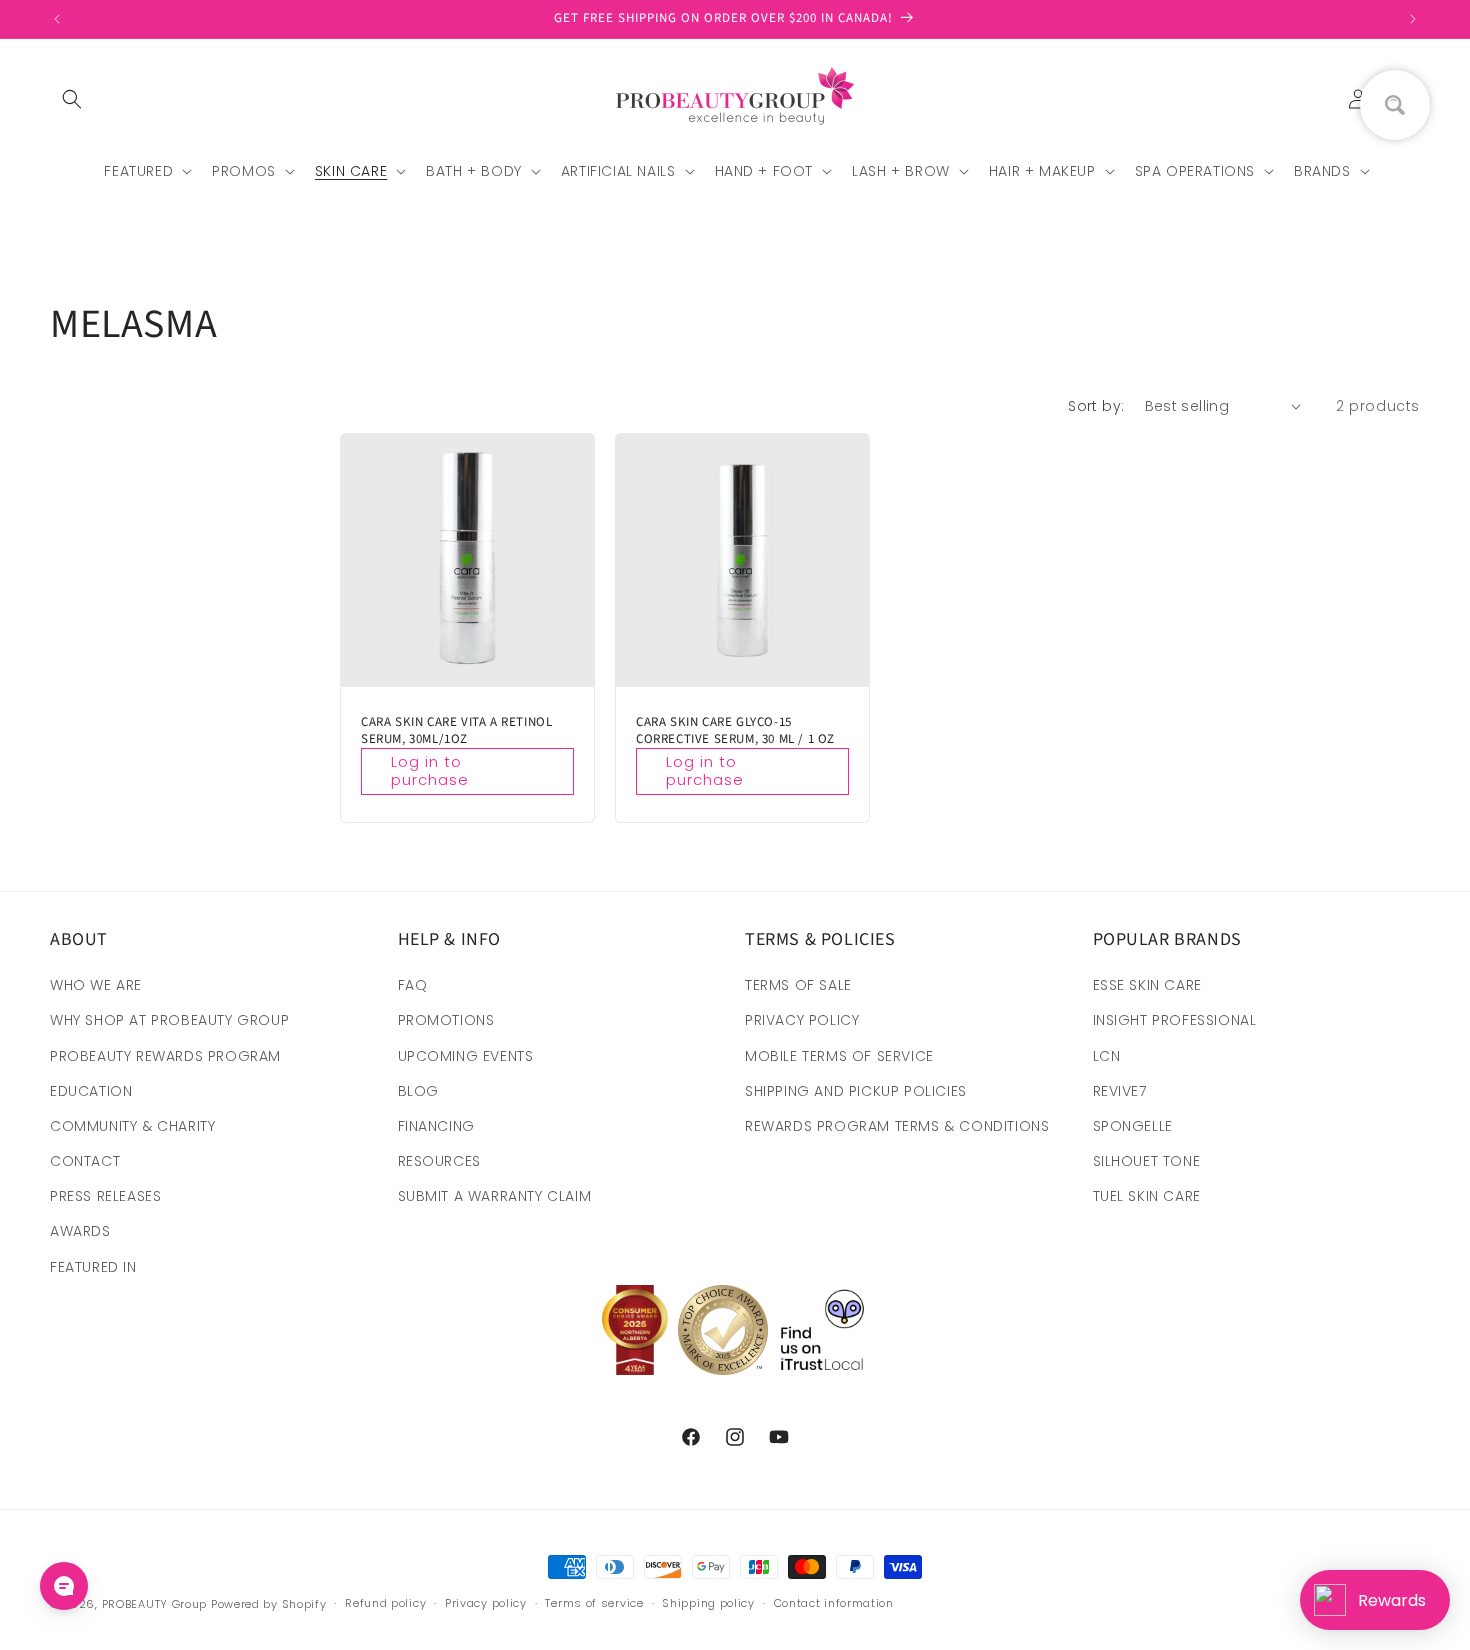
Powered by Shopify (269, 1604)
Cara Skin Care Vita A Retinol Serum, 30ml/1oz (456, 731)
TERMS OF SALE (798, 985)
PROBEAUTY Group (155, 1604)
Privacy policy (486, 1603)
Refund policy (385, 1603)
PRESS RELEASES (105, 1196)
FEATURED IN (93, 1267)
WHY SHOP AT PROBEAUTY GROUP (169, 1020)
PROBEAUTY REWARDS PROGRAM (165, 1056)
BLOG (418, 1091)
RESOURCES (439, 1161)
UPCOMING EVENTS (466, 1056)
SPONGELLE (1133, 1126)
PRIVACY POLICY (802, 1020)
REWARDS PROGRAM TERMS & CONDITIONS (897, 1126)
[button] (72, 99)
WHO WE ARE (96, 985)
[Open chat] (64, 1586)
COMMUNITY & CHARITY (132, 1126)
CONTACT (85, 1161)
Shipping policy (708, 1603)
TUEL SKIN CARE (1147, 1196)
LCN (1107, 1056)
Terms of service (594, 1603)
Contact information (834, 1603)
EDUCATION (91, 1091)
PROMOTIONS (446, 1020)
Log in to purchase (430, 770)
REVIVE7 (1120, 1091)
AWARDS (80, 1231)
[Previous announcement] (57, 19)
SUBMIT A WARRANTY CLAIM (495, 1196)
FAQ (413, 985)
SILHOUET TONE (1147, 1161)
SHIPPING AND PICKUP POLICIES (856, 1091)
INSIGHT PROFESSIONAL (1175, 1020)
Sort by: (1096, 406)
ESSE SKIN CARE (1147, 985)
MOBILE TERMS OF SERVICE (839, 1056)
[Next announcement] (1413, 19)
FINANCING (436, 1126)
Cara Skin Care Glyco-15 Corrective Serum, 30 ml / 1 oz (735, 731)
